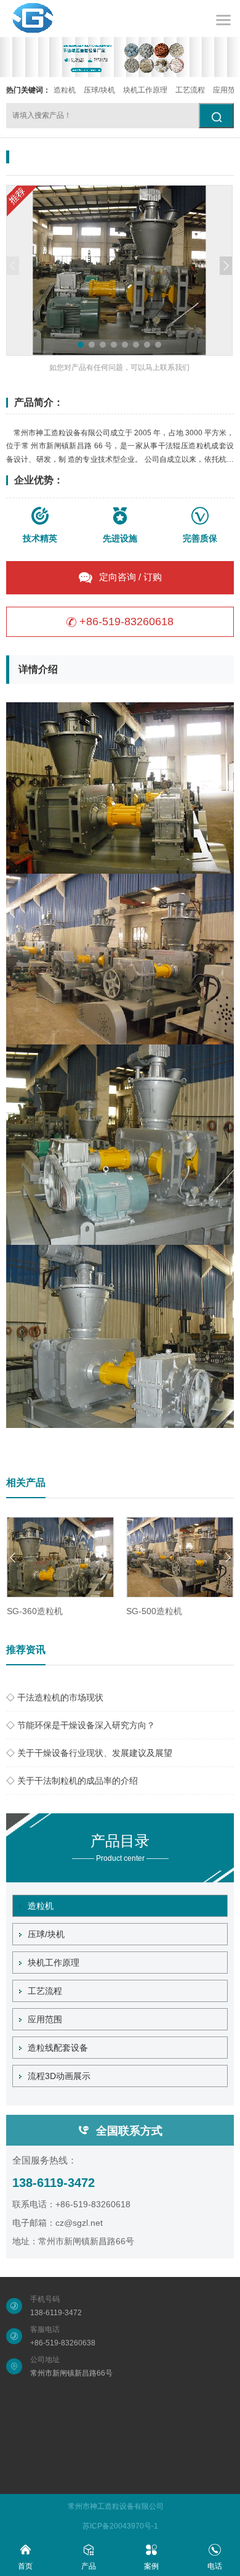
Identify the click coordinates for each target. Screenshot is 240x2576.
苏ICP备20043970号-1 (120, 2526)
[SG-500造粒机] (180, 1557)
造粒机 (65, 90)
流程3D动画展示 (59, 2076)
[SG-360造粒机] (61, 1557)
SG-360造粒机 (35, 1611)
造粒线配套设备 (58, 2048)
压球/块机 (99, 90)
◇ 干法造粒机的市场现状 (55, 1697)
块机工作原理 (145, 90)
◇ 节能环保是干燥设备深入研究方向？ (81, 1725)
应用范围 (45, 2019)
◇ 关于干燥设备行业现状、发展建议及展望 (89, 1753)
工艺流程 (190, 90)
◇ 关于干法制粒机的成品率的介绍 (72, 1781)
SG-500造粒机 (154, 1611)
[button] (81, 345)
